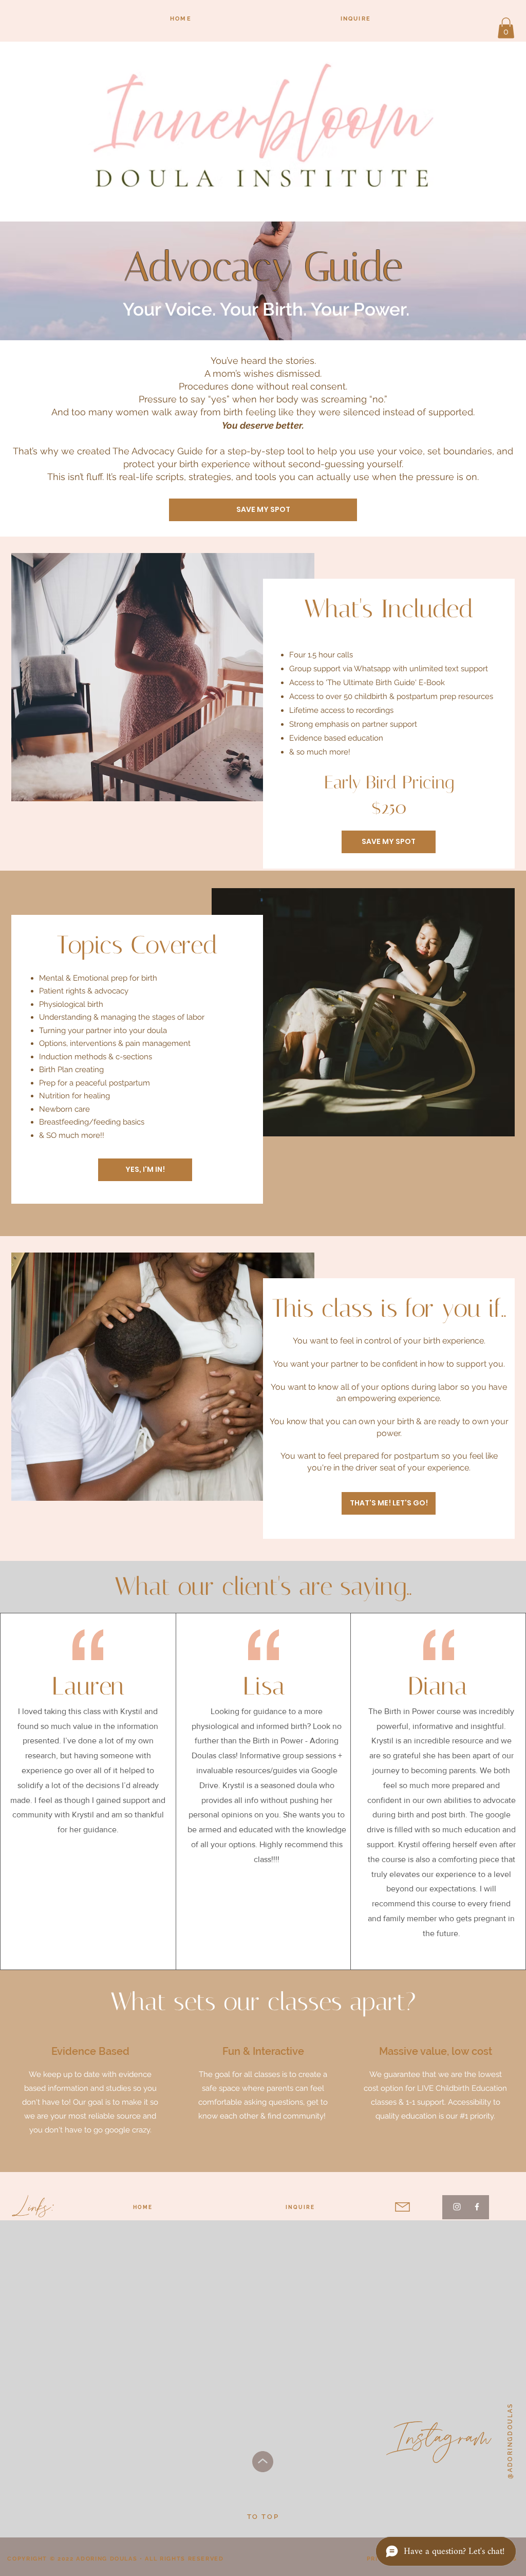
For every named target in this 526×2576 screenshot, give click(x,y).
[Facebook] (477, 2207)
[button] (506, 28)
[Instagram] (457, 2207)
